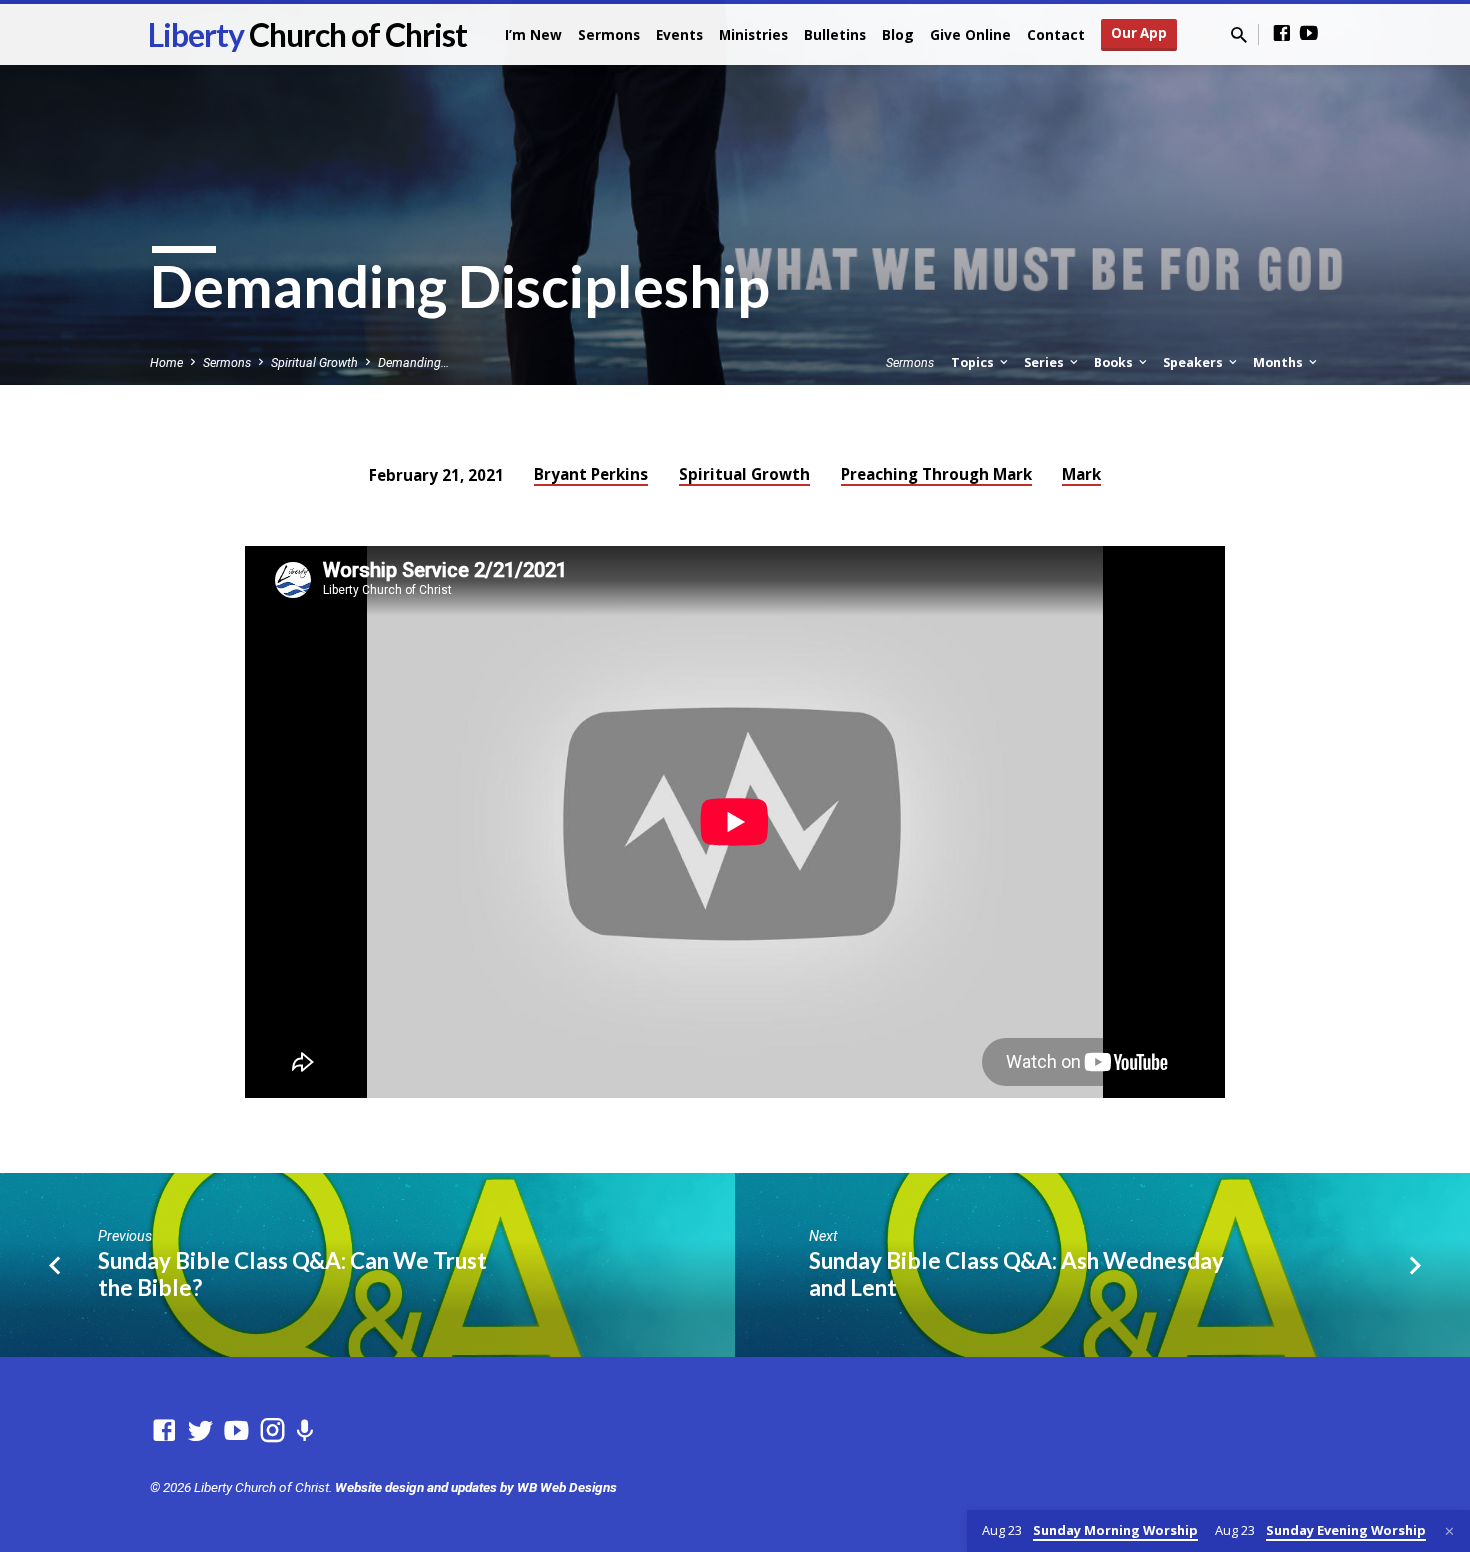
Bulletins (835, 34)
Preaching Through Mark (936, 474)
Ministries (753, 34)
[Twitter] (200, 1431)
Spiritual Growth (314, 362)
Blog (898, 34)
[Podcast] (304, 1432)
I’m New (533, 34)
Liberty (307, 34)
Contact (1056, 34)
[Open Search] (1239, 35)
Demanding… (413, 362)
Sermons (609, 34)
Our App (1139, 33)
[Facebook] (1282, 33)
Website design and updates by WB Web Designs (476, 1487)
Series (1045, 362)
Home (166, 362)
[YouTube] (1309, 33)
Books (1115, 362)
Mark (1081, 474)
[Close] (1449, 1531)
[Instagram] (272, 1431)
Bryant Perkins (591, 474)
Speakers (1194, 362)
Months (1279, 362)
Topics (974, 362)
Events (679, 34)
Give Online (970, 34)
